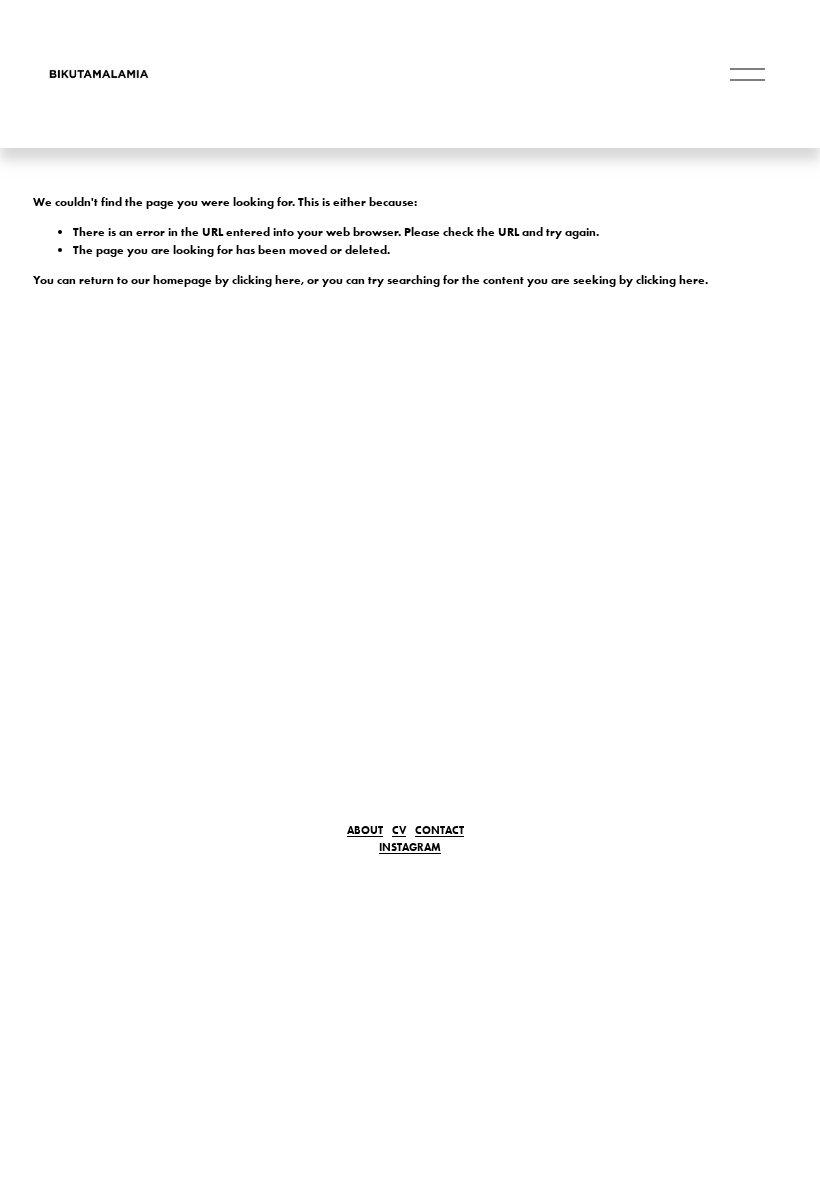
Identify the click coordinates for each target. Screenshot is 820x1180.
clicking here (266, 279)
